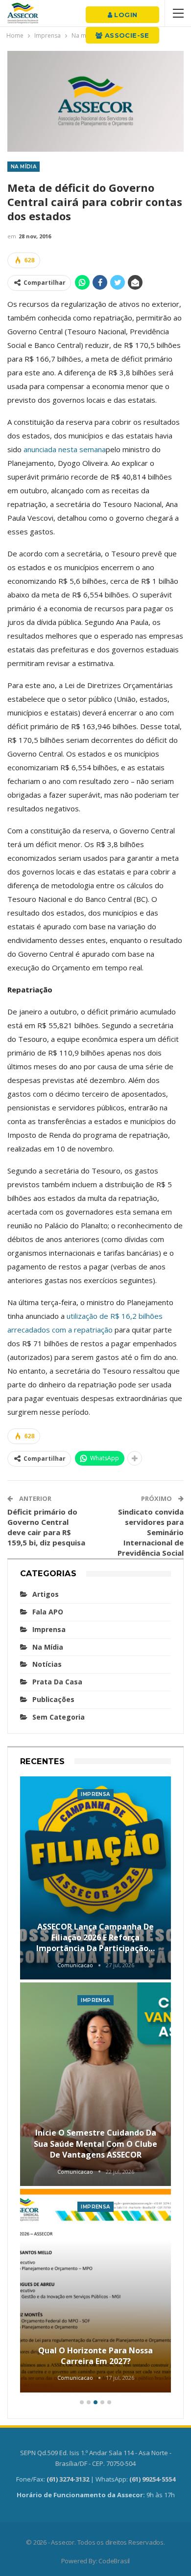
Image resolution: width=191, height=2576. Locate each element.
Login (125, 15)
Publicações (53, 1699)
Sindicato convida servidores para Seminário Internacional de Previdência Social (151, 1532)
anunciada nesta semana (65, 449)
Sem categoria (59, 1717)
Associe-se (126, 35)
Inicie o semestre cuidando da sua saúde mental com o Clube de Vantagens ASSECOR (95, 2144)
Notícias (47, 1664)
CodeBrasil (114, 2561)
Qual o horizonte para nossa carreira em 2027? (95, 2356)
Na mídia (24, 167)
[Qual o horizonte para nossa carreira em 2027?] (95, 2291)
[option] (95, 2086)
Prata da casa (57, 1682)
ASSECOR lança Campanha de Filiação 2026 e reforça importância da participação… (95, 1938)
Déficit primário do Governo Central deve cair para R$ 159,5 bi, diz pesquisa (46, 1527)
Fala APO (48, 1612)
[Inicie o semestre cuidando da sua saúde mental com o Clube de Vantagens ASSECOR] (95, 2084)
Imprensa (49, 1629)
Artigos (46, 1594)
